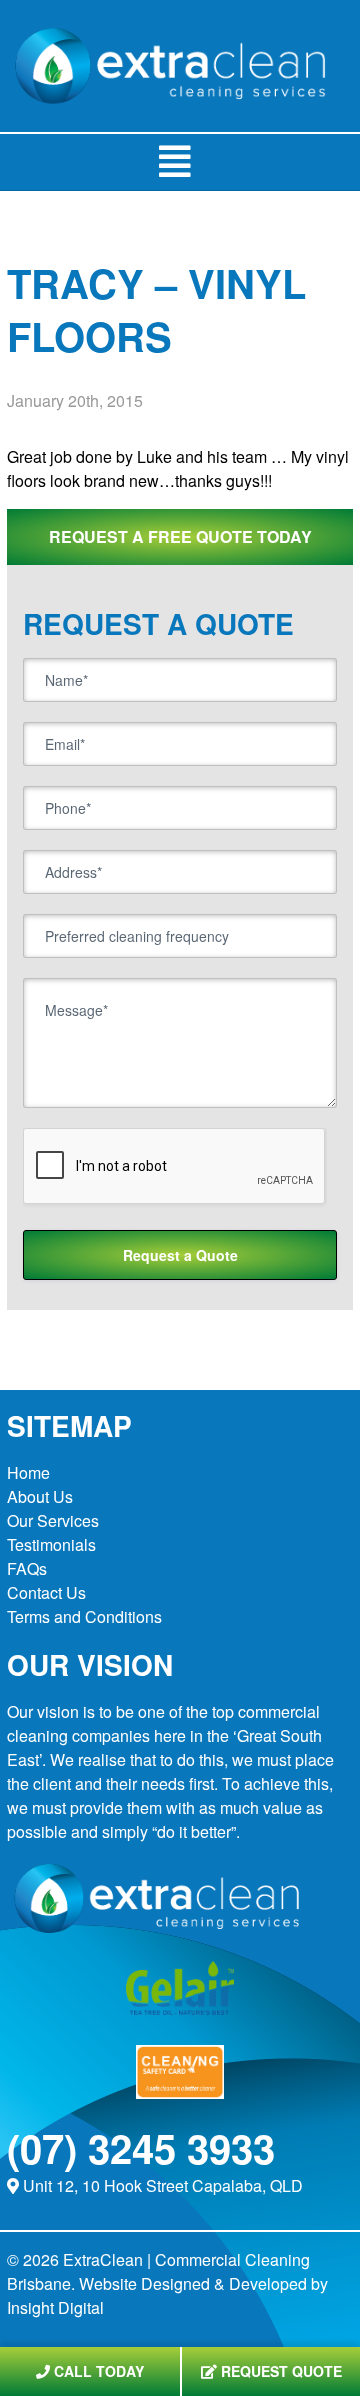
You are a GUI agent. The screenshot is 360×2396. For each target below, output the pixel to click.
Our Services (53, 1520)
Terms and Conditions (84, 1616)
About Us (40, 1496)
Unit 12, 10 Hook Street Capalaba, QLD (163, 2185)
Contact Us (46, 1592)
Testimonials (51, 1544)
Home (28, 1472)
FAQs (27, 1568)
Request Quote (279, 2371)
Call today (97, 2371)
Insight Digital (55, 2307)
